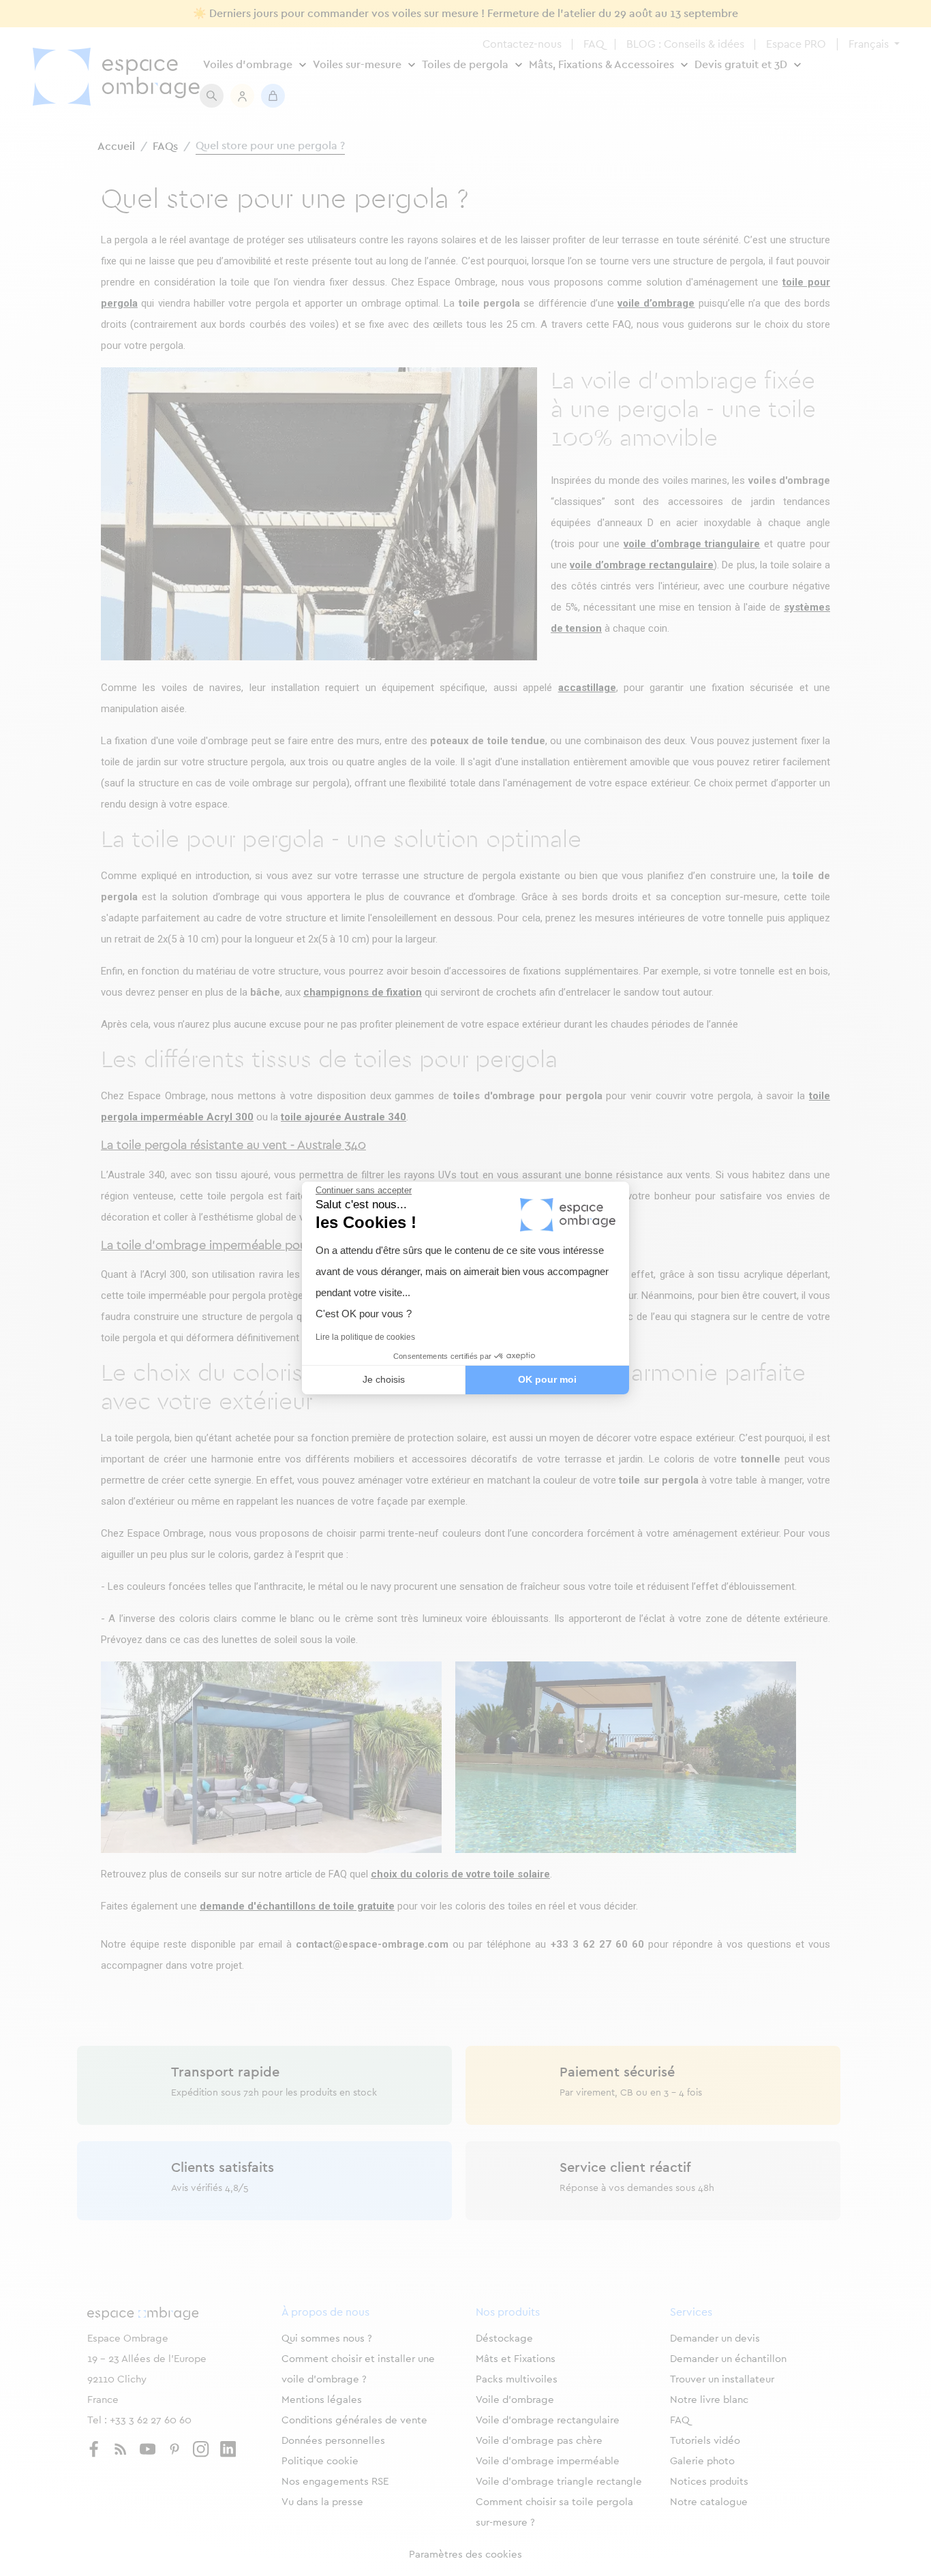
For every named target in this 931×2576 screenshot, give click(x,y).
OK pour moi (547, 1379)
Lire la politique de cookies (365, 1337)
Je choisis (384, 1379)
